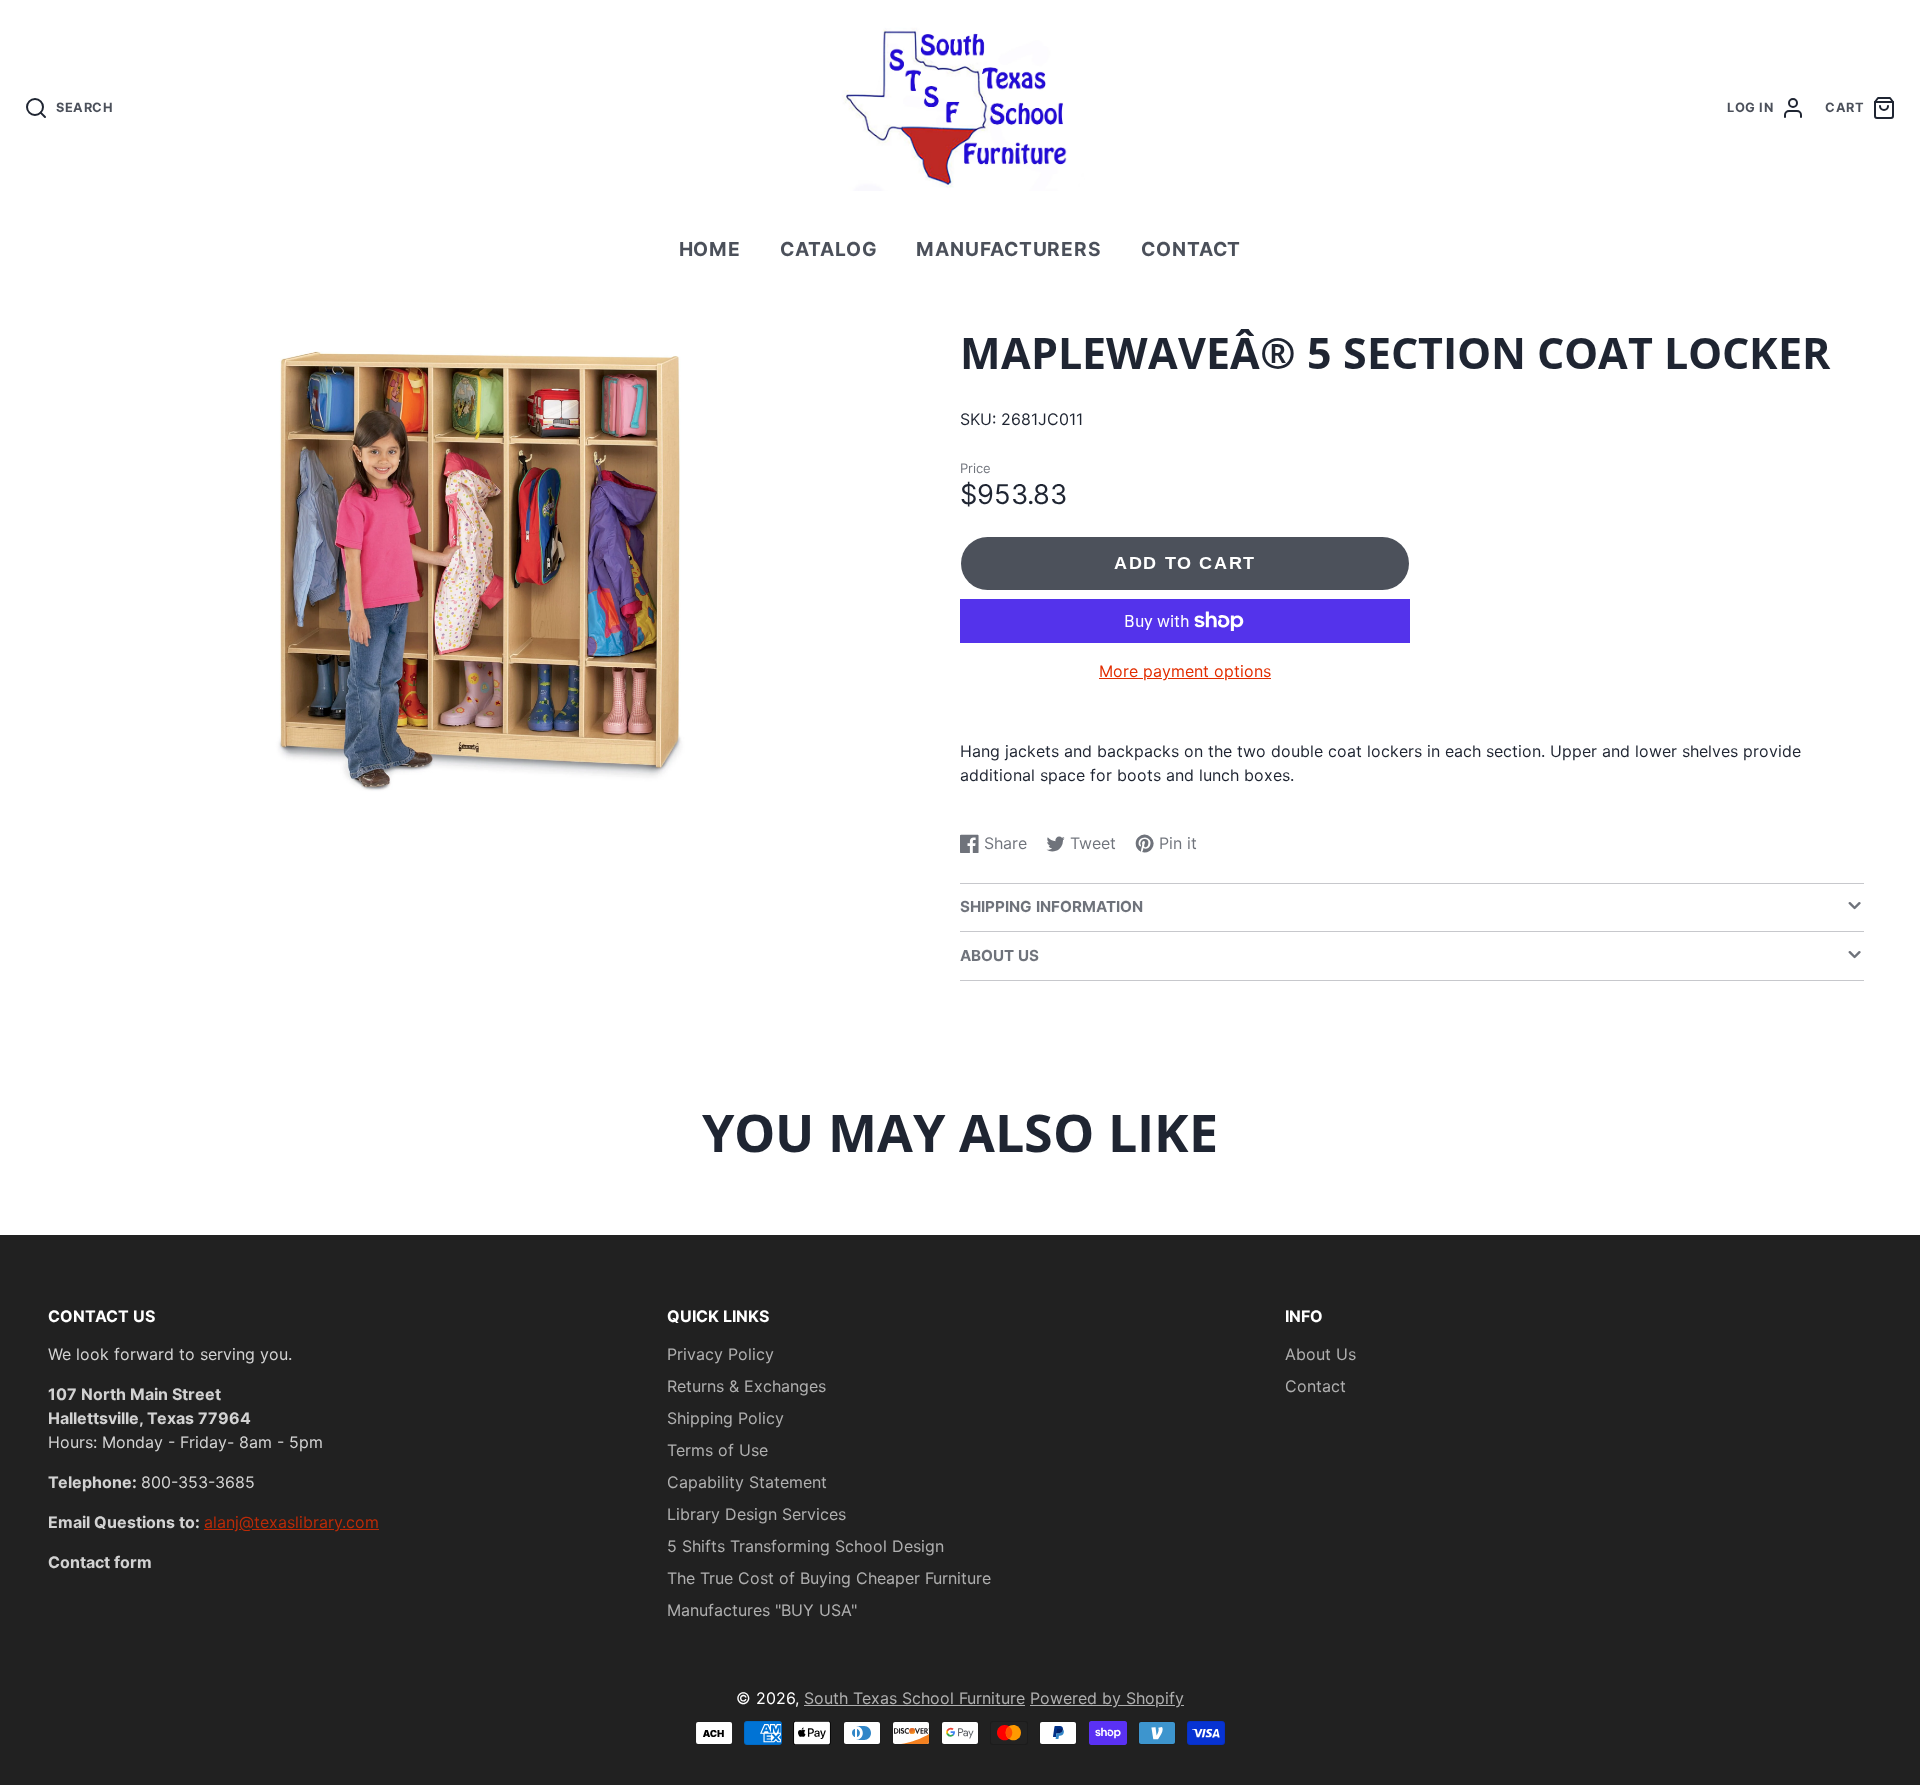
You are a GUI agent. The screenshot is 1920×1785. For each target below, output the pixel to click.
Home (710, 249)
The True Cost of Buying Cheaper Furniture (829, 1578)
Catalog (829, 249)
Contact (1191, 249)
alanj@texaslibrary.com (291, 1522)
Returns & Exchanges (746, 1386)
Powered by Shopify (1107, 1698)
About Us (1320, 1354)
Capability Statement (747, 1482)
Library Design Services (756, 1514)
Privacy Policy (720, 1354)
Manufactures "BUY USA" (762, 1610)
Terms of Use (717, 1450)
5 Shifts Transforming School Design (805, 1546)
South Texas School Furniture (914, 1698)
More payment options (1185, 671)
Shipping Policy (725, 1418)
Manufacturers (1009, 249)
